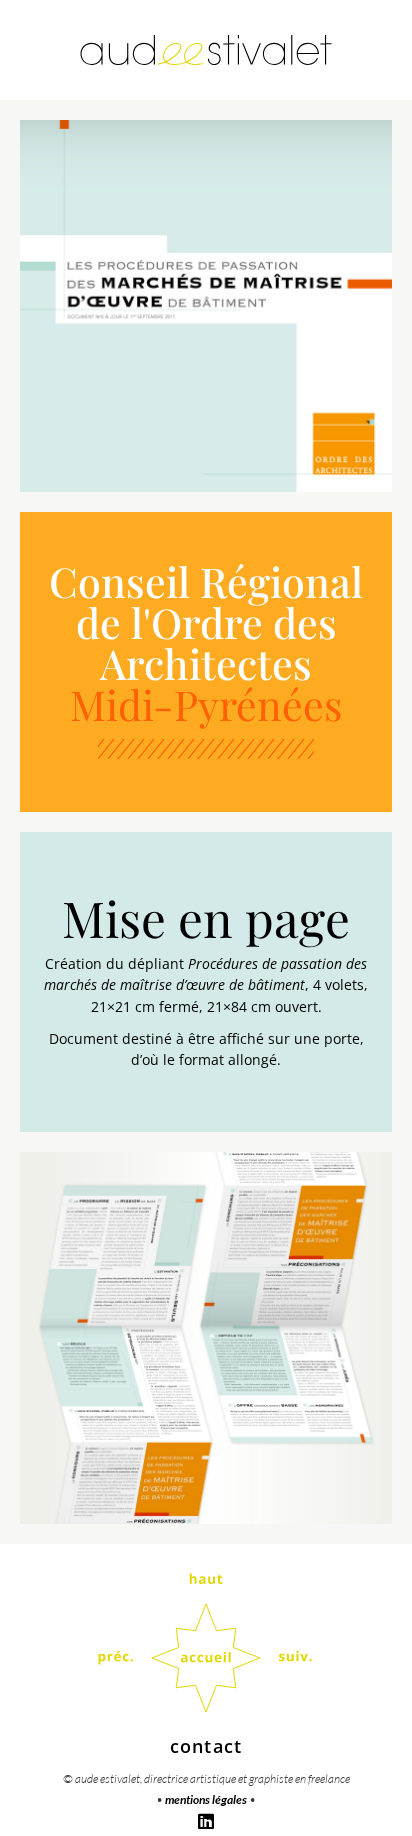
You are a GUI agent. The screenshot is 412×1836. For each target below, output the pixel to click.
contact (206, 1746)
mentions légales (206, 1799)
